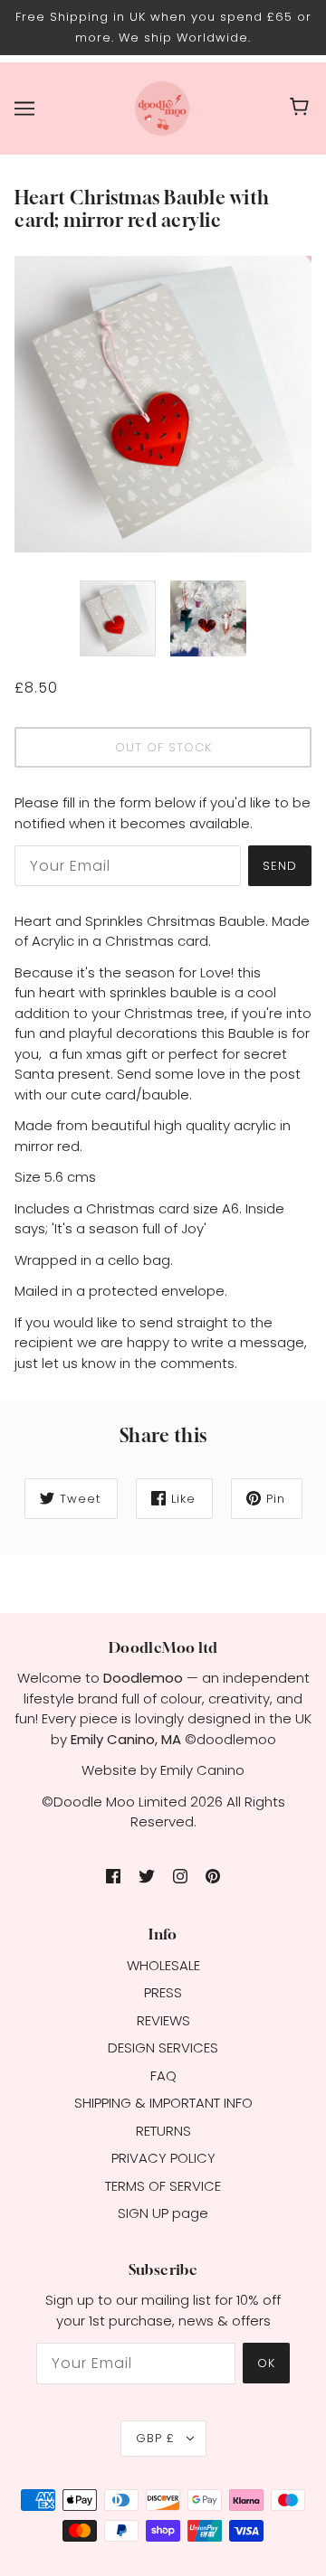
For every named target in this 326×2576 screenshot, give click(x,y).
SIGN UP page (163, 2213)
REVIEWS (163, 2020)
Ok (266, 2363)
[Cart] (302, 109)
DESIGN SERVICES (163, 2048)
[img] (113, 1876)
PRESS (163, 1992)
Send (280, 866)
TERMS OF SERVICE (163, 2186)
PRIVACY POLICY (163, 2158)
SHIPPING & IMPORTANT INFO (163, 2103)
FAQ (163, 2076)
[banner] (162, 107)
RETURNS (163, 2131)
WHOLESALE (163, 1965)
